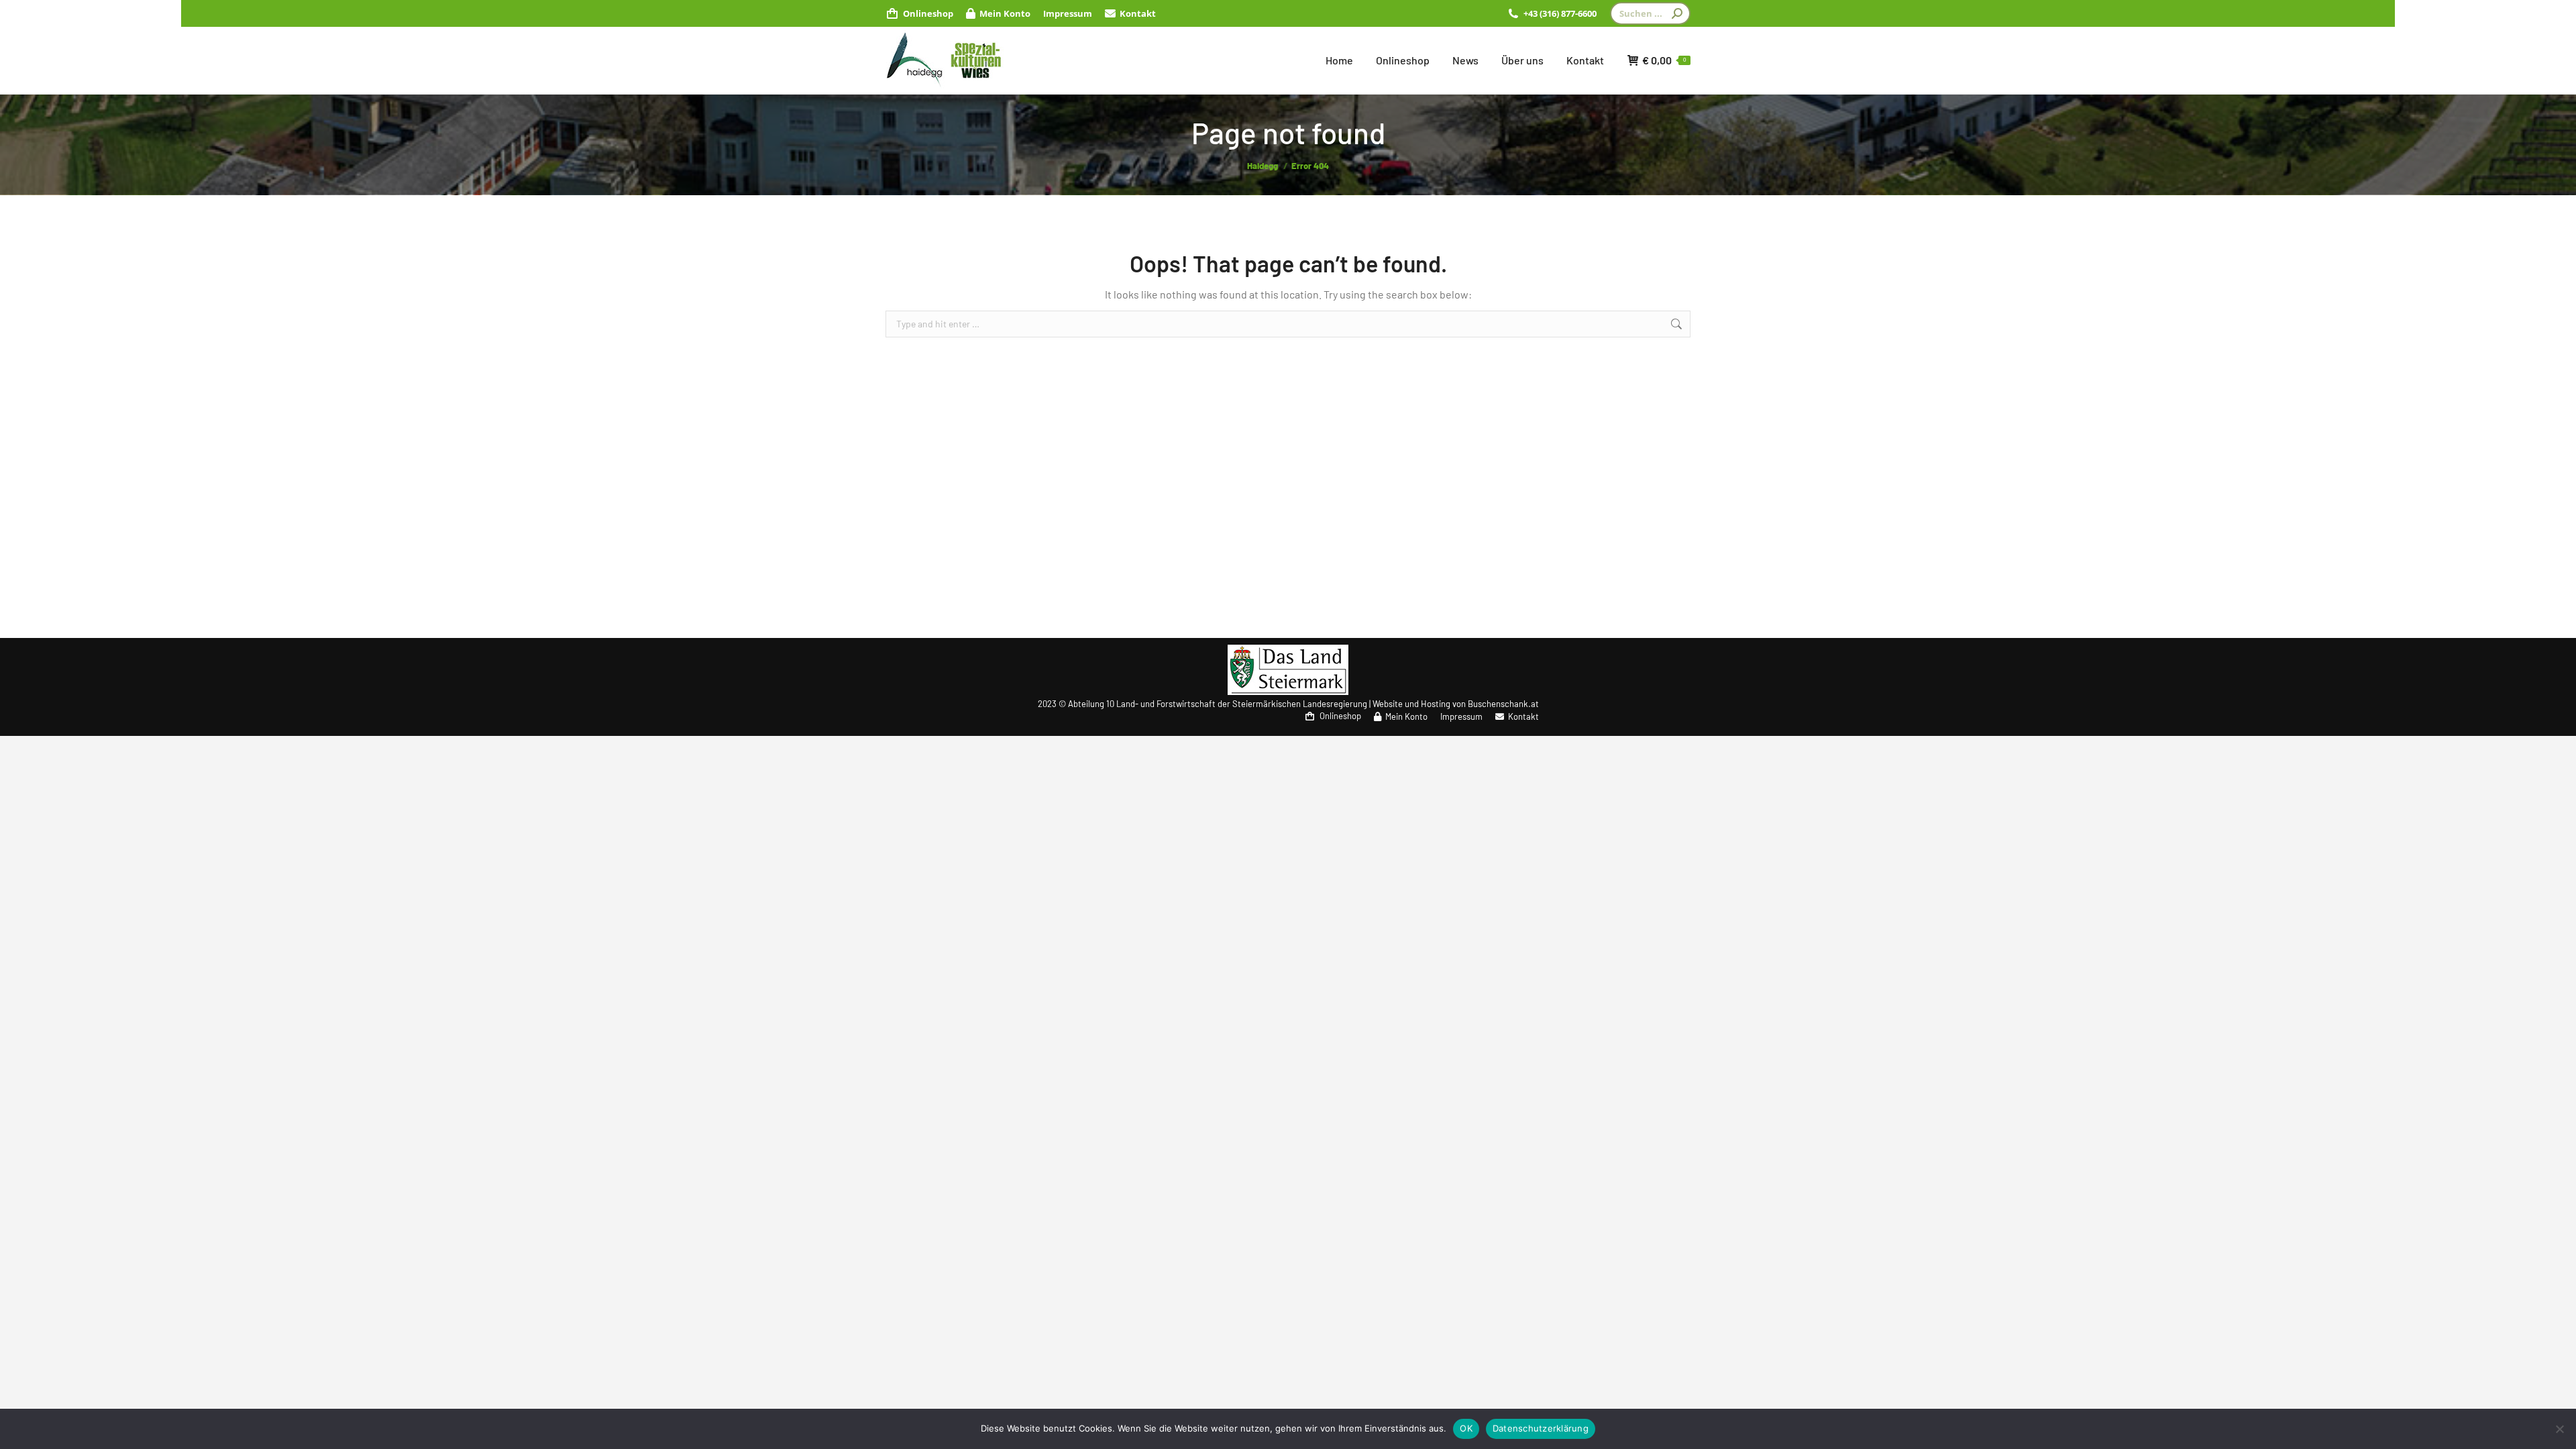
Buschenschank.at (1503, 704)
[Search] (1677, 13)
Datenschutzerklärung (1541, 1428)
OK (1466, 1428)
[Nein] (2559, 1429)
